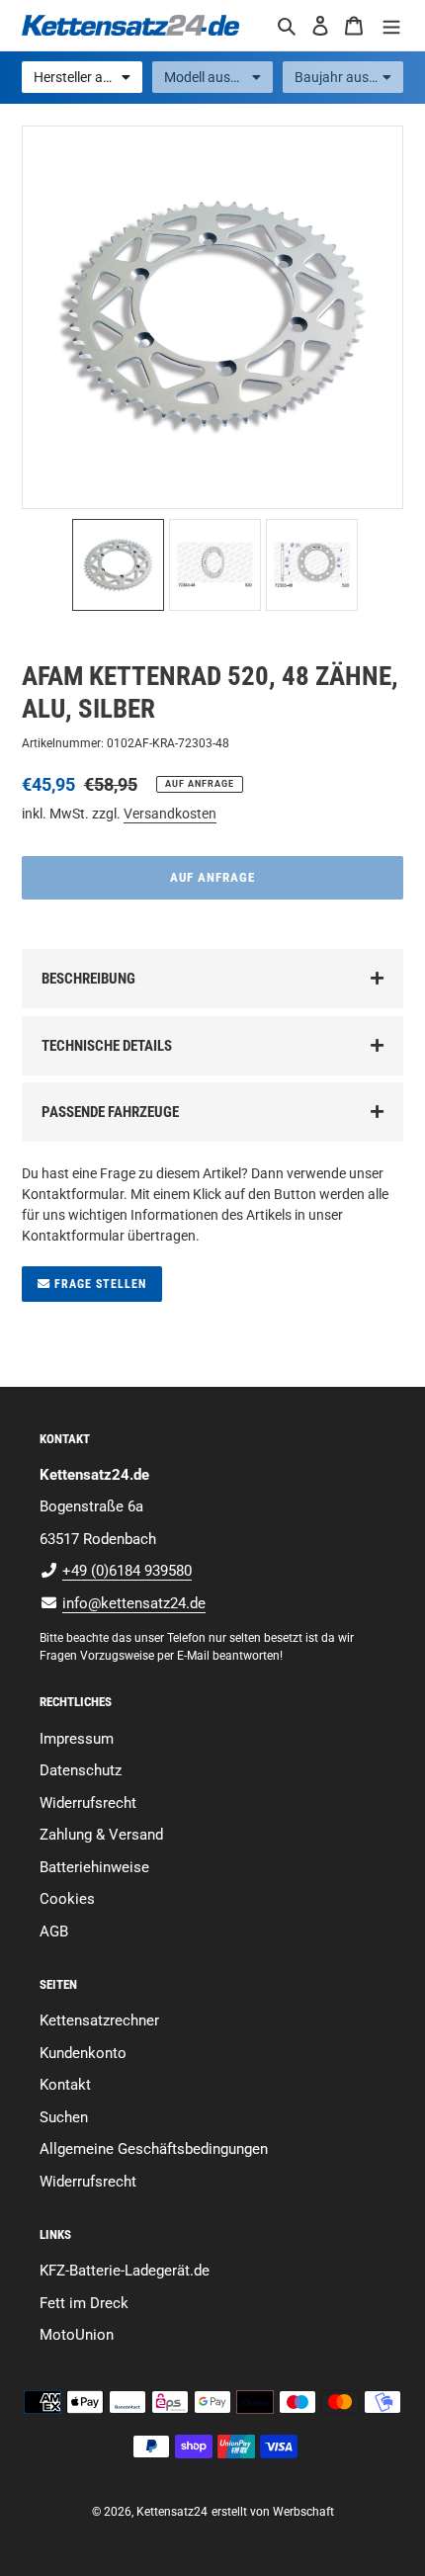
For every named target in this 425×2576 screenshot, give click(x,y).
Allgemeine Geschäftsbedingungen (154, 2149)
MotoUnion (77, 2335)
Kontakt (65, 2085)
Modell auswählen (218, 77)
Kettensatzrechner (99, 2020)
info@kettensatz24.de (134, 1603)
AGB (54, 1932)
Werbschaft (303, 2512)
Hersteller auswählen (88, 77)
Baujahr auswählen (349, 77)
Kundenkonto (83, 2053)
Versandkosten (170, 814)
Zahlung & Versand (101, 1835)
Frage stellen (98, 1284)
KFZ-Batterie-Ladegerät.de (125, 2271)
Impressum (77, 1739)
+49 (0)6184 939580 (127, 1571)
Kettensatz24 (172, 2512)
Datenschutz (81, 1770)
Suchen (64, 2117)
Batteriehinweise (94, 1867)
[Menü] (391, 25)
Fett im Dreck (84, 2303)
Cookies (67, 1899)
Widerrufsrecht (88, 1803)
